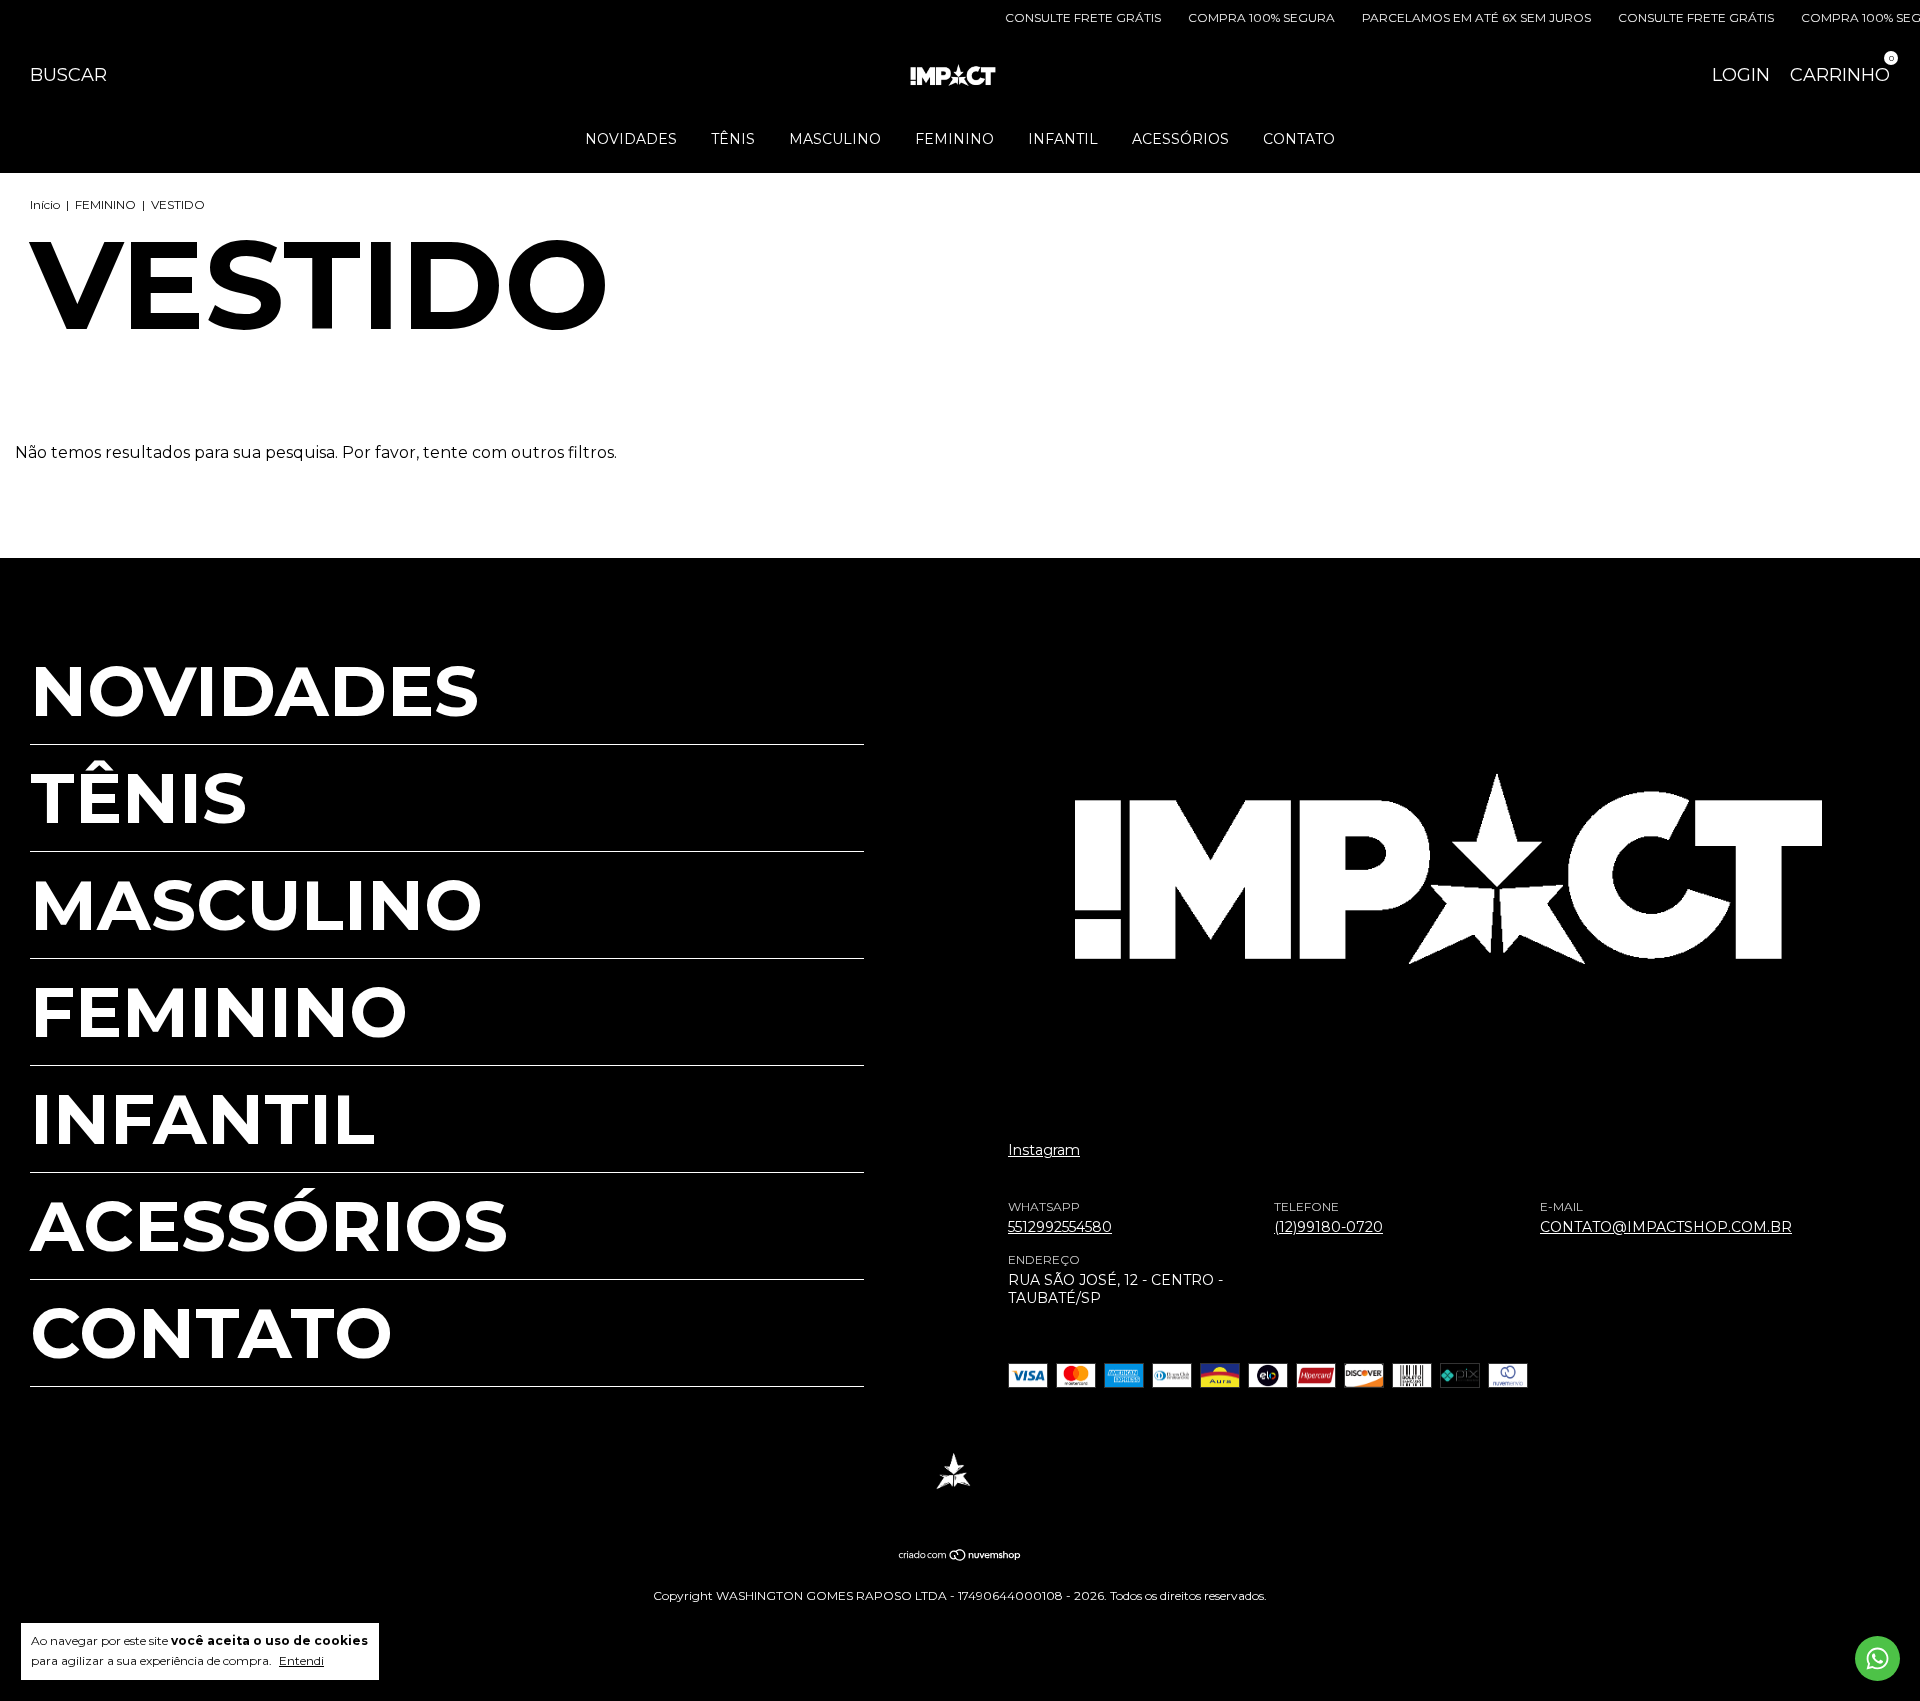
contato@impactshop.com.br (1666, 1227)
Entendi (301, 1660)
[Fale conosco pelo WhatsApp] (1877, 1658)
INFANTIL (1063, 139)
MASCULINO (835, 139)
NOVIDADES (631, 139)
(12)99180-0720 (1328, 1227)
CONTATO (1299, 139)
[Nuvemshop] (960, 1556)
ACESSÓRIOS (1180, 139)
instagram (1044, 1150)
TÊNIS (733, 139)
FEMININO (954, 139)
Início (45, 204)
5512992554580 (1060, 1227)
